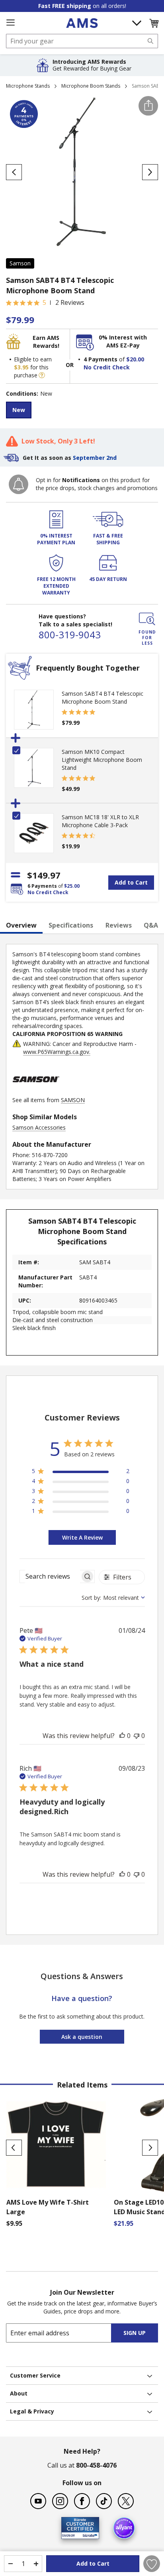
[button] (154, 23)
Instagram (60, 2501)
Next (150, 2148)
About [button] (19, 2393)
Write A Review (82, 1537)
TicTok (104, 2501)
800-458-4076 (96, 2465)
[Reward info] (42, 375)
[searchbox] (50, 1576)
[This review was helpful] (122, 1736)
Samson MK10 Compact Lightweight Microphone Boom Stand (102, 760)
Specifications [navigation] (71, 925)
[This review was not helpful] (137, 1736)
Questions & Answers (82, 1976)
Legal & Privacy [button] (32, 2411)
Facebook (82, 2501)
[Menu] (10, 23)
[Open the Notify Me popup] (19, 484)
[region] (81, 1472)
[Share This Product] (148, 106)
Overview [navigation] (21, 925)
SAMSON (73, 1100)
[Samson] (36, 1092)
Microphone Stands (28, 86)
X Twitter (126, 2501)
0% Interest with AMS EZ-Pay (123, 341)
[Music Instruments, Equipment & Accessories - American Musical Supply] (82, 23)
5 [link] (44, 302)
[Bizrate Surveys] (88, 2534)
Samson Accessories (39, 1127)
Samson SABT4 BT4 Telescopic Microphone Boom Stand (102, 697)
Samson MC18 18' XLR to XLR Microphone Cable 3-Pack (100, 821)
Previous (14, 2148)
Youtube (38, 2501)
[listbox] (82, 411)
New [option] (19, 410)
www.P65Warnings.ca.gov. (57, 1052)
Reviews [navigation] (119, 925)
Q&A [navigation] (151, 925)
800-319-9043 (70, 635)
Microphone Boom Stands (91, 86)
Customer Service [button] (35, 2375)
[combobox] (82, 41)
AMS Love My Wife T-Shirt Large (48, 2207)
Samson (20, 263)
